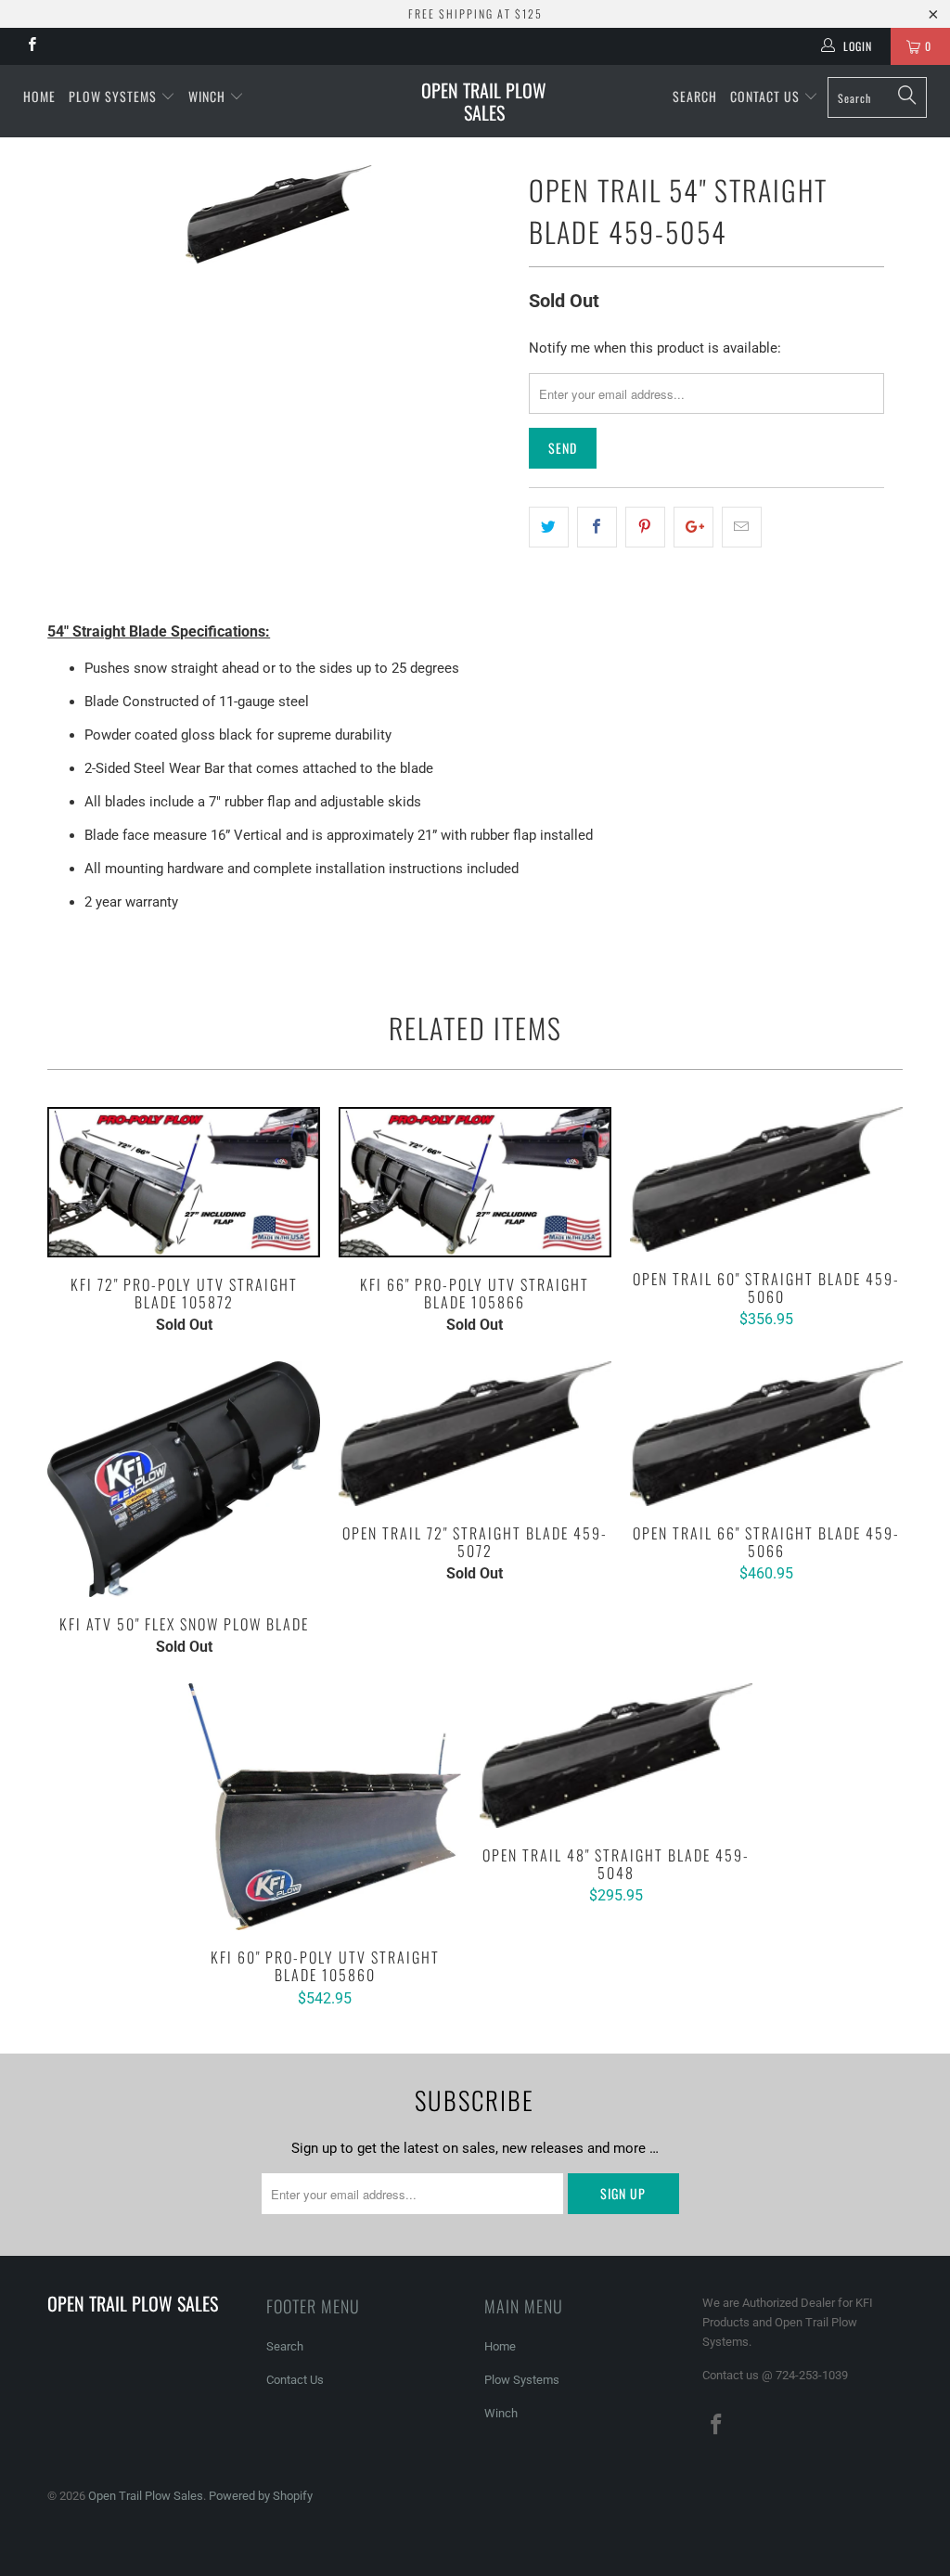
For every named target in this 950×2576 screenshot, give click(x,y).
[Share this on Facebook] (597, 527)
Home (39, 96)
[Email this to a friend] (742, 527)
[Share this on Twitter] (549, 527)
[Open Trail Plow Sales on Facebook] (31, 46)
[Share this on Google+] (693, 527)
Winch (209, 96)
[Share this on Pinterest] (645, 527)
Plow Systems (113, 96)
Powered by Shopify (261, 2496)
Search (695, 96)
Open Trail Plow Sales (484, 101)
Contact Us (767, 96)
